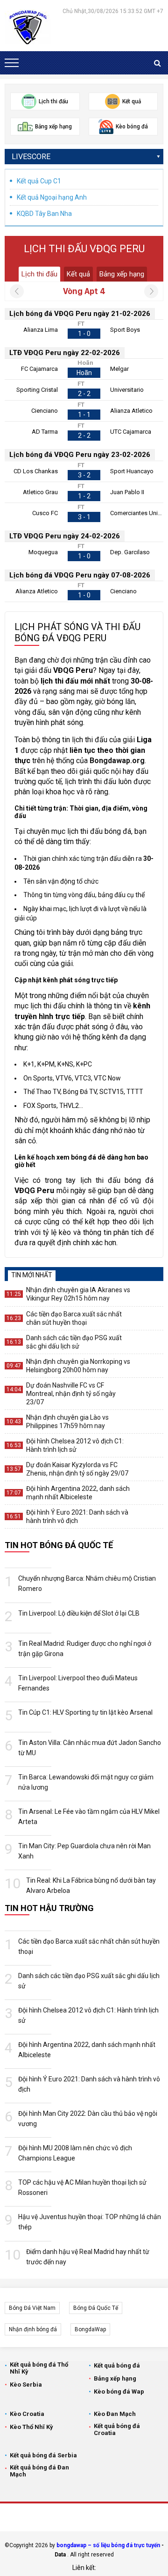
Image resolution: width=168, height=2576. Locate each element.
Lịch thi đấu (39, 274)
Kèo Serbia (26, 2385)
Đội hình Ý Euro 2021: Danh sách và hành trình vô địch (77, 1516)
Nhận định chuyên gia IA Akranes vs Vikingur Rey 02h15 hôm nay (78, 1294)
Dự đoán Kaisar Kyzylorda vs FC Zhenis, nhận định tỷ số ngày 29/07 (77, 1469)
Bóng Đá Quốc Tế (96, 2308)
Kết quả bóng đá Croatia (117, 2429)
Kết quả (78, 274)
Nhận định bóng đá (33, 2329)
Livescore (31, 157)
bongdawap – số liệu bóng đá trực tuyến (108, 2545)
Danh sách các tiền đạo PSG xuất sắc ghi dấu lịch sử (74, 1342)
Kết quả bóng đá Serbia (43, 2455)
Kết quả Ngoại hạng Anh (52, 197)
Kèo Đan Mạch (115, 2414)
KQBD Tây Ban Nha (44, 214)
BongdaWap (90, 2329)
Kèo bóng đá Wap (119, 2392)
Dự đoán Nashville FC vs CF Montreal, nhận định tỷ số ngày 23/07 (71, 1394)
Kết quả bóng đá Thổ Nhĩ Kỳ (39, 2368)
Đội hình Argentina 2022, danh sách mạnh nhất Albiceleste (78, 1493)
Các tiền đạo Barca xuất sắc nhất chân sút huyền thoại (74, 1318)
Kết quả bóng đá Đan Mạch (39, 2471)
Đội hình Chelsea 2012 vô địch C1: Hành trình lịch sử (75, 1445)
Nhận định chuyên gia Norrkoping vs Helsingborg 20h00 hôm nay (78, 1366)
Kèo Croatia (27, 2414)
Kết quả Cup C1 (39, 181)
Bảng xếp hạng (122, 274)
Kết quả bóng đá (117, 2365)
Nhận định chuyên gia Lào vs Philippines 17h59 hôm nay (67, 1422)
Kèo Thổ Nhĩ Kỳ (31, 2427)
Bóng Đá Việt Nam (32, 2308)
